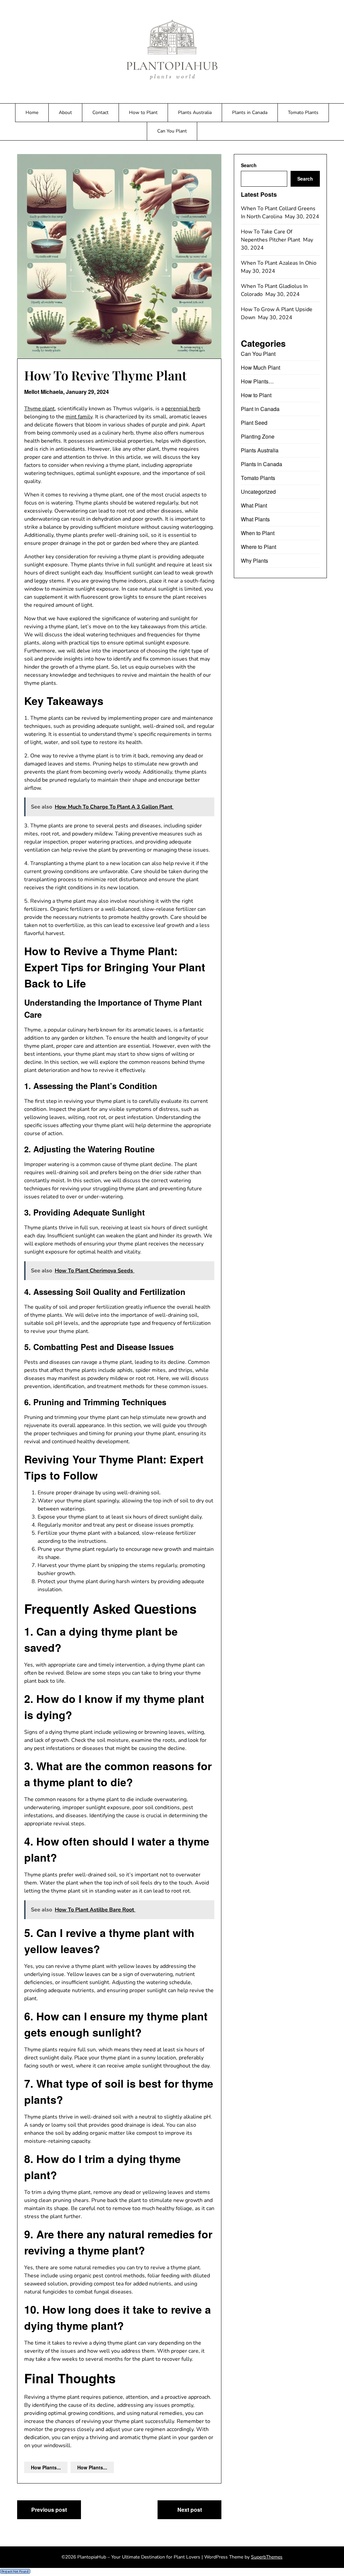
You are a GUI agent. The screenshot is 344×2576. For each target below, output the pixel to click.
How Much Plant (261, 367)
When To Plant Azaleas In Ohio (279, 263)
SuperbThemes (267, 2557)
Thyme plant (39, 409)
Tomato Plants (303, 113)
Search (249, 165)
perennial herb (183, 409)
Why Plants (254, 561)
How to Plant (143, 113)
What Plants (255, 519)
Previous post (49, 2510)
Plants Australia (195, 113)
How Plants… (257, 381)
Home (32, 113)
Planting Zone (258, 436)
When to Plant (258, 533)
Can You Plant (172, 131)
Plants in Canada (250, 113)
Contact (100, 113)
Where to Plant (259, 547)
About (65, 113)
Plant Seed (254, 423)
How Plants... (46, 2467)
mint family (79, 417)
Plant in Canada (260, 409)
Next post (190, 2510)
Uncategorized (258, 492)
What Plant (254, 505)
